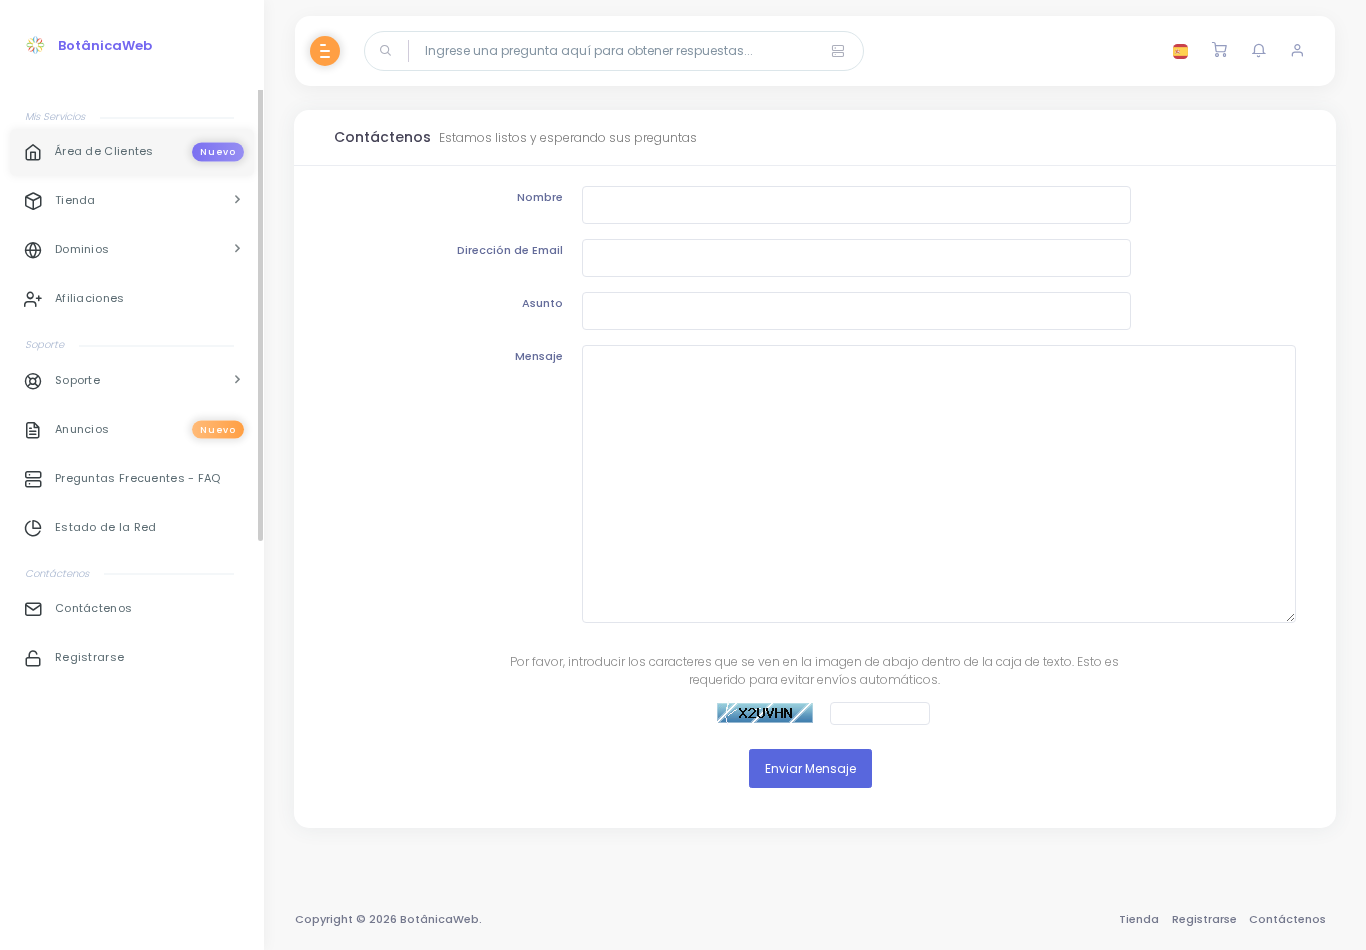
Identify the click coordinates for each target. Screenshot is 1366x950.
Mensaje (539, 356)
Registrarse (1204, 919)
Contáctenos (1287, 919)
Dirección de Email (510, 250)
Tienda (1139, 919)
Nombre (540, 197)
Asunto (542, 303)
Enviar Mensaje (810, 768)
